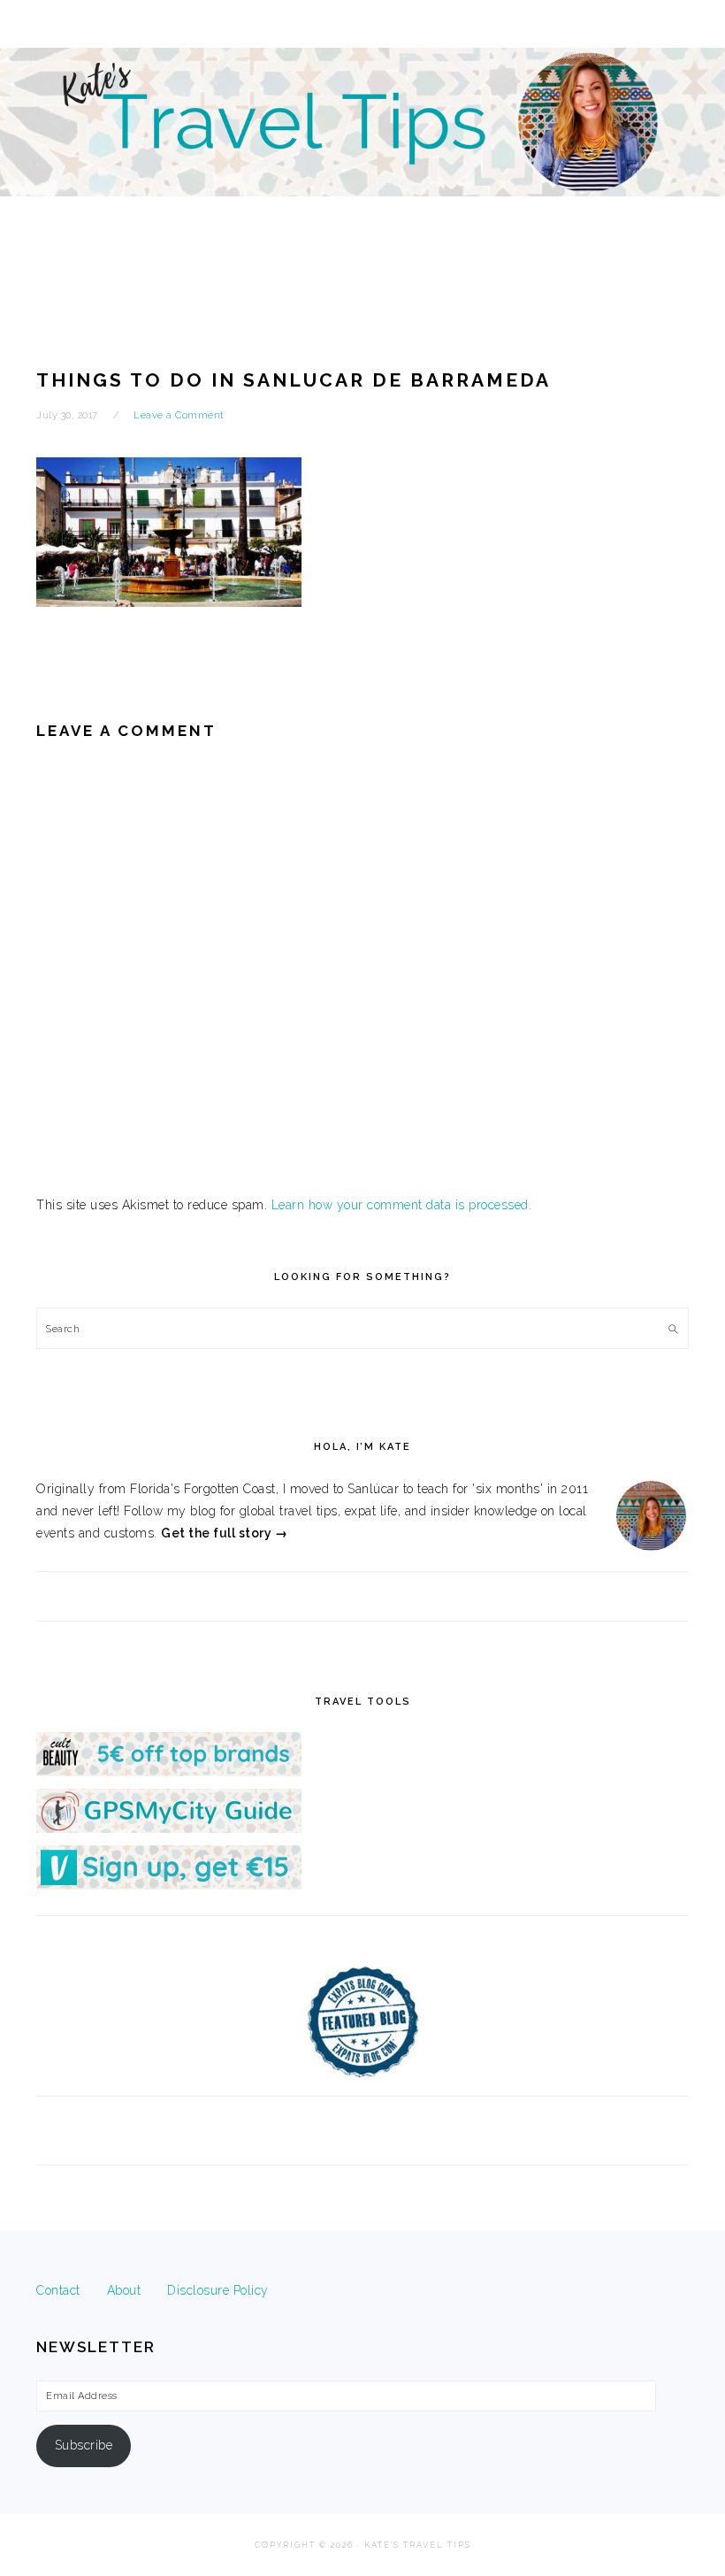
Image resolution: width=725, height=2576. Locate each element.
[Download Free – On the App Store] (169, 1828)
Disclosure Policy (218, 2290)
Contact (58, 2290)
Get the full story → (224, 1533)
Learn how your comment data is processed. (402, 1205)
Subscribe (84, 2445)
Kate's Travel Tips (362, 154)
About (124, 2290)
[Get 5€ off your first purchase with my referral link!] (169, 1772)
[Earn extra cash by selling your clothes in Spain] (169, 1885)
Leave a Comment (179, 415)
